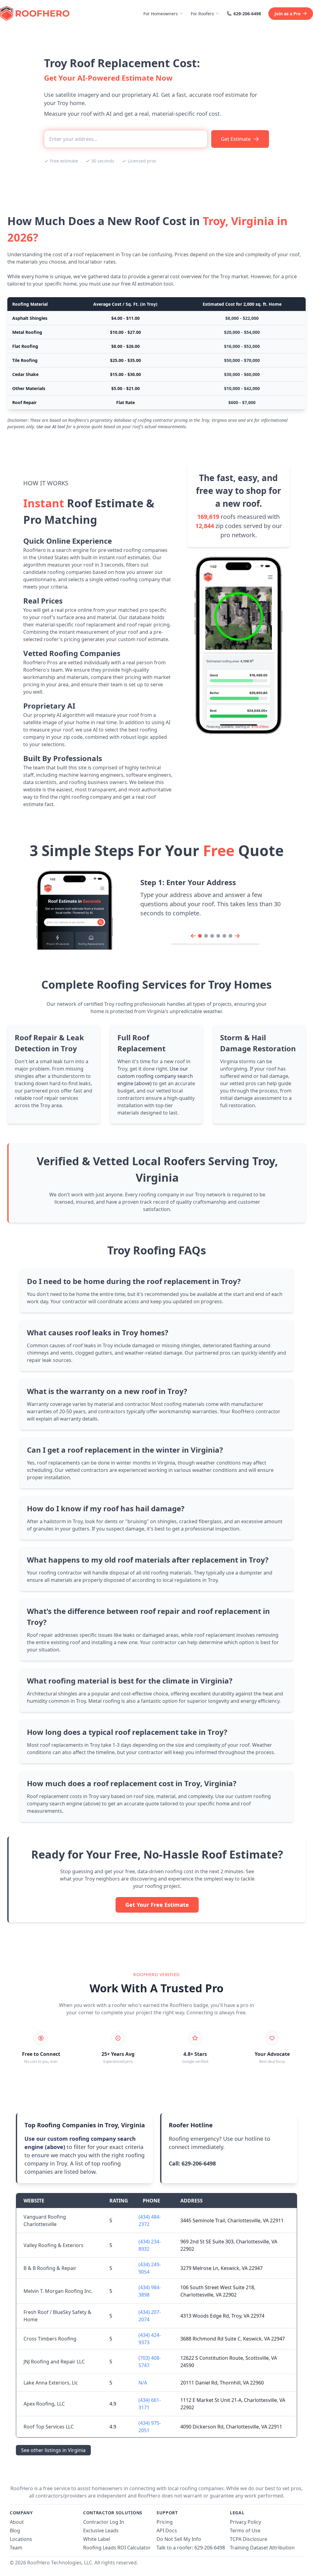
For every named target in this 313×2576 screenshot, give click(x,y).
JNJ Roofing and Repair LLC (54, 2362)
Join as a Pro (288, 14)
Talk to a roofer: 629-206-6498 (191, 2548)
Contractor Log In (104, 2522)
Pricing (165, 2522)
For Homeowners (161, 14)
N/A (143, 2383)
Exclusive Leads (101, 2530)
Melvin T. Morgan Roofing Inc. (58, 2291)
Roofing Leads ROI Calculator (117, 2548)
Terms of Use (245, 2530)
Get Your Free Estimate (157, 1905)
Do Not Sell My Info (179, 2539)
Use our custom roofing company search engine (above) (155, 1076)
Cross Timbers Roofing (50, 2339)
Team (16, 2548)
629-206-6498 (247, 14)
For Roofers (202, 14)
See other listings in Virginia (53, 2450)
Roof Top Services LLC (49, 2427)
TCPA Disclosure (249, 2539)
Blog (15, 2530)
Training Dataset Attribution (262, 2548)
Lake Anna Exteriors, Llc (51, 2383)
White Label (97, 2539)
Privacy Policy (245, 2522)
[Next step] (237, 936)
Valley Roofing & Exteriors (53, 2245)
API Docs (167, 2530)
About (17, 2522)
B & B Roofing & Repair (50, 2268)
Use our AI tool (51, 427)
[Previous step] (193, 936)
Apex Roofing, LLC (44, 2404)
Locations (21, 2539)
